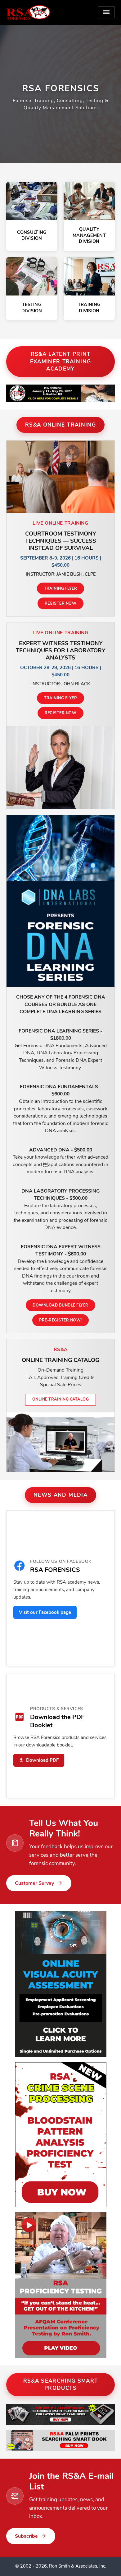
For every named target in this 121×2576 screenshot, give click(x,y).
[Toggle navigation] (106, 12)
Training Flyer (61, 588)
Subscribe (26, 2536)
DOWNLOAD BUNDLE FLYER (60, 1305)
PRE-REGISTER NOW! (60, 1320)
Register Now (61, 603)
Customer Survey (34, 1883)
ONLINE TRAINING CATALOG (60, 1399)
